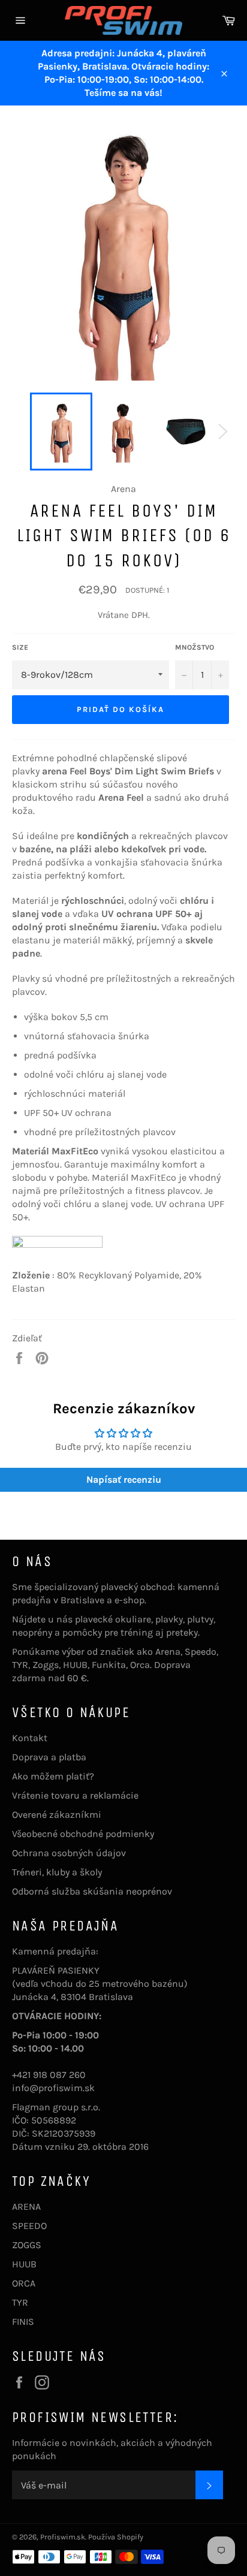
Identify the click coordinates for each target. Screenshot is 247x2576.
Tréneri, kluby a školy (57, 1872)
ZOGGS (27, 2245)
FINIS (23, 2322)
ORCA (24, 2283)
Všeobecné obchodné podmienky (83, 1834)
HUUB (24, 2264)
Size (20, 647)
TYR (20, 2302)
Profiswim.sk (63, 2537)
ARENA (26, 2207)
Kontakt (30, 1738)
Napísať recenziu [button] (124, 1479)
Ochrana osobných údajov (69, 1853)
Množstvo (195, 647)
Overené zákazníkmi (57, 1815)
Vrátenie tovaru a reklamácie (75, 1795)
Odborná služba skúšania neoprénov (92, 1891)
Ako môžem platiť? (53, 1776)
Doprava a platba (49, 1757)
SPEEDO (29, 2226)
